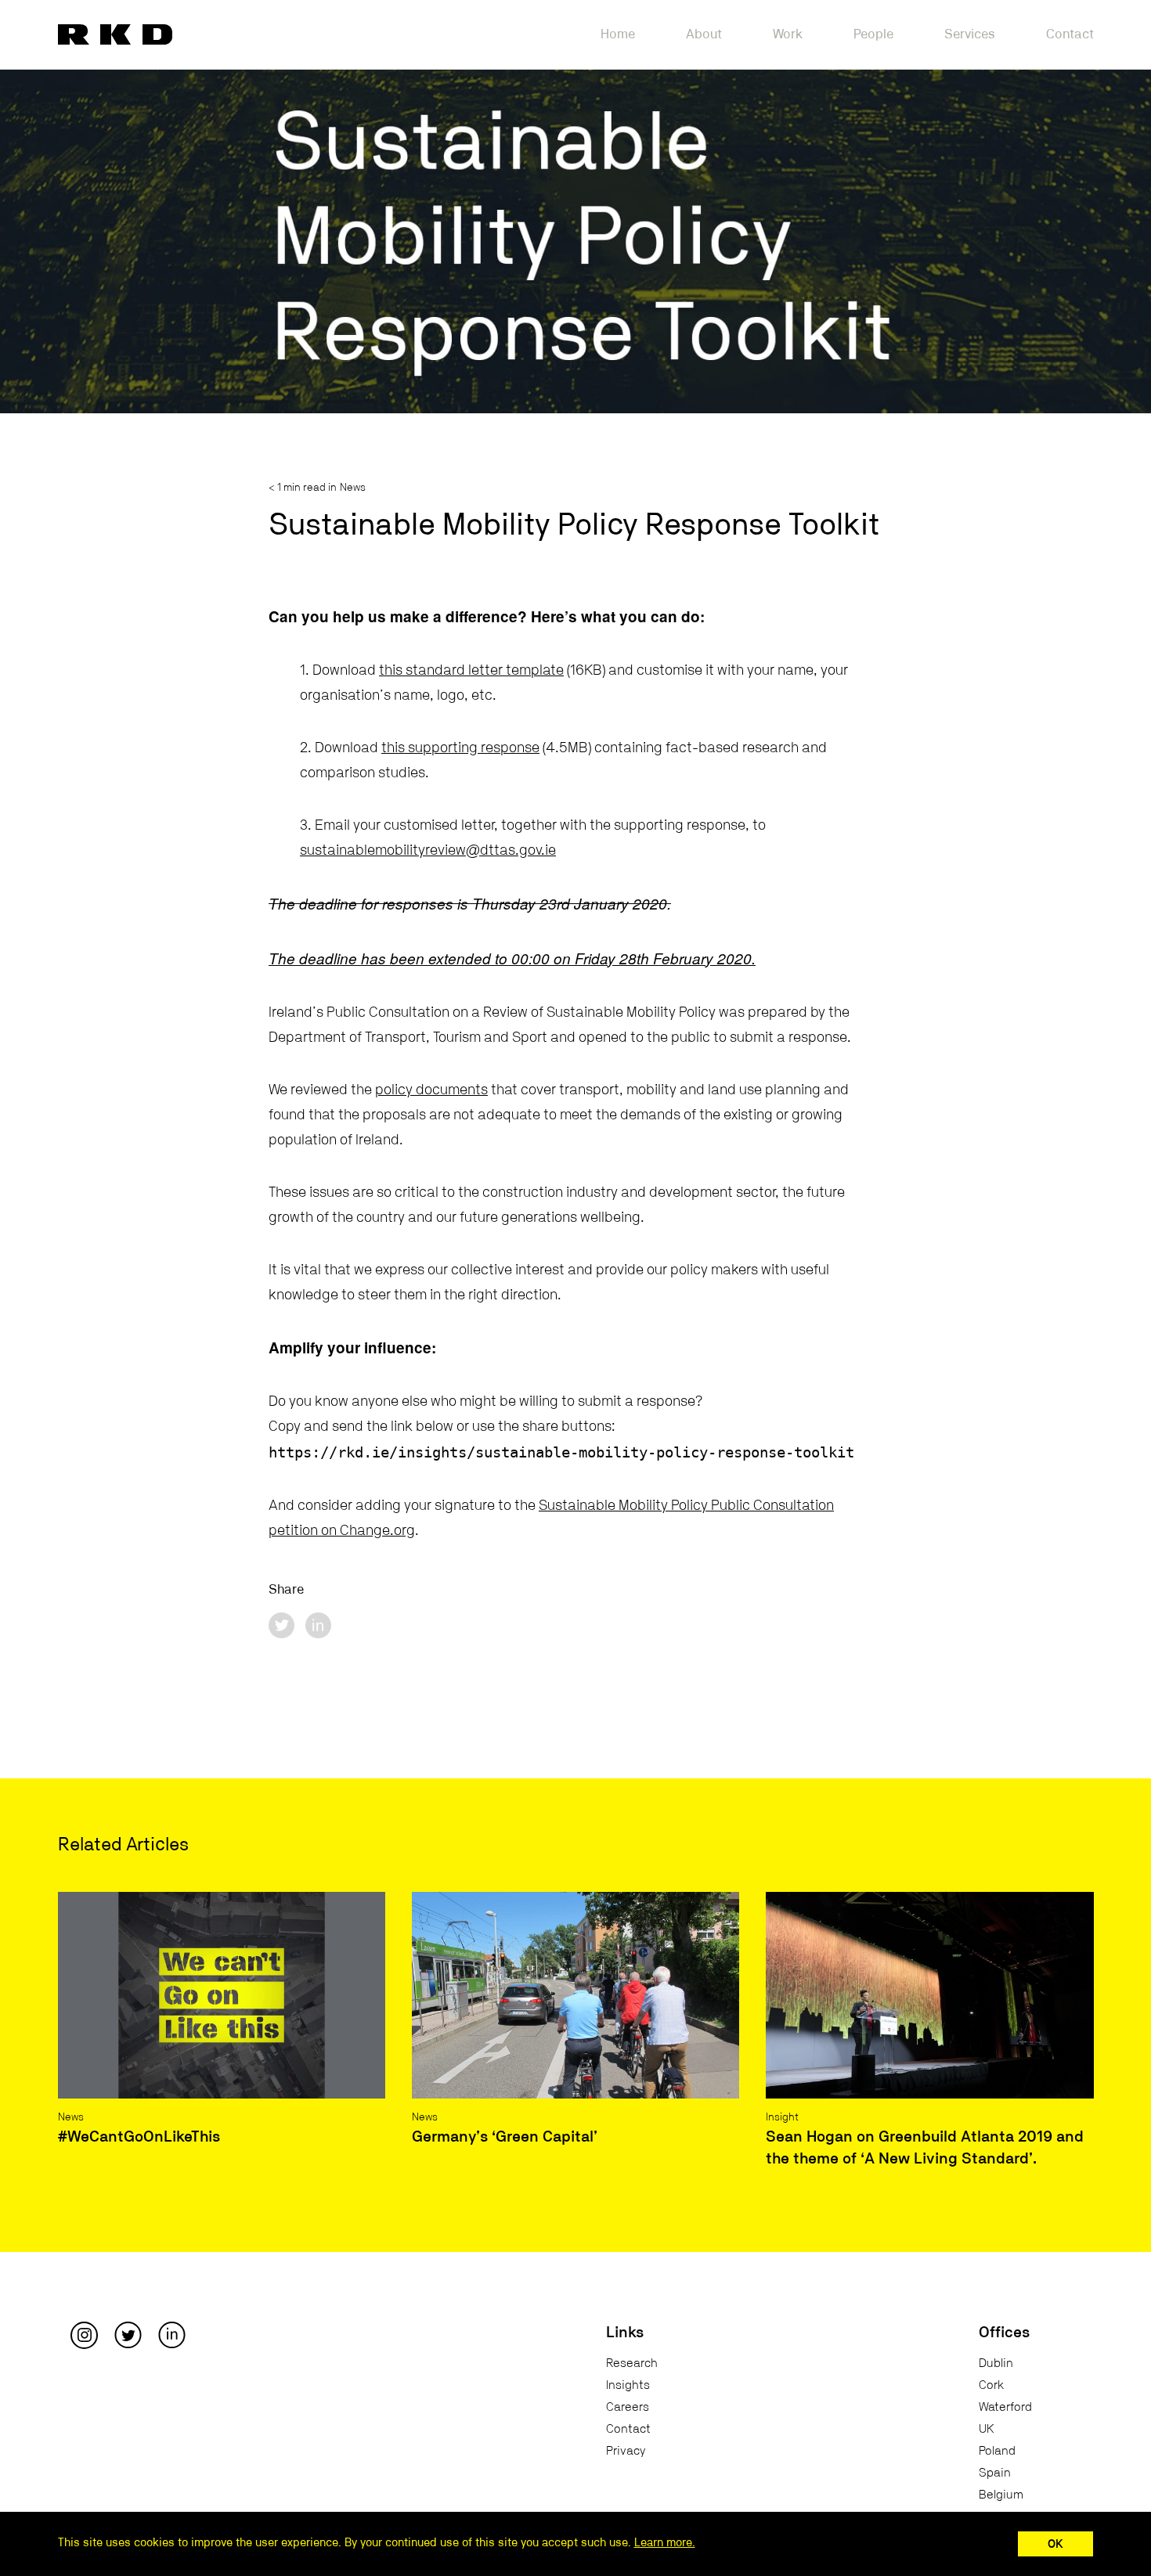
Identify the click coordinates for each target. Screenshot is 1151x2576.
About (704, 34)
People (873, 34)
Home (618, 34)
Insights (628, 2385)
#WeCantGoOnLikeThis (139, 2137)
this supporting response (460, 748)
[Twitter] (128, 2334)
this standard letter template (471, 670)
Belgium (1001, 2495)
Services (970, 34)
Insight (782, 2117)
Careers (628, 2407)
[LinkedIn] (172, 2334)
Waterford (1005, 2407)
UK (987, 2429)
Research (632, 2363)
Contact (1070, 34)
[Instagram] (84, 2334)
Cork (991, 2385)
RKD (115, 34)
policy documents (431, 1090)
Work (788, 34)
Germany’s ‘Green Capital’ (505, 2137)
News (353, 488)
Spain (995, 2473)
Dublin (996, 2363)
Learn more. (665, 2543)
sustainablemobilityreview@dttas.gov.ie (428, 850)
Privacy (626, 2451)
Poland (997, 2451)
